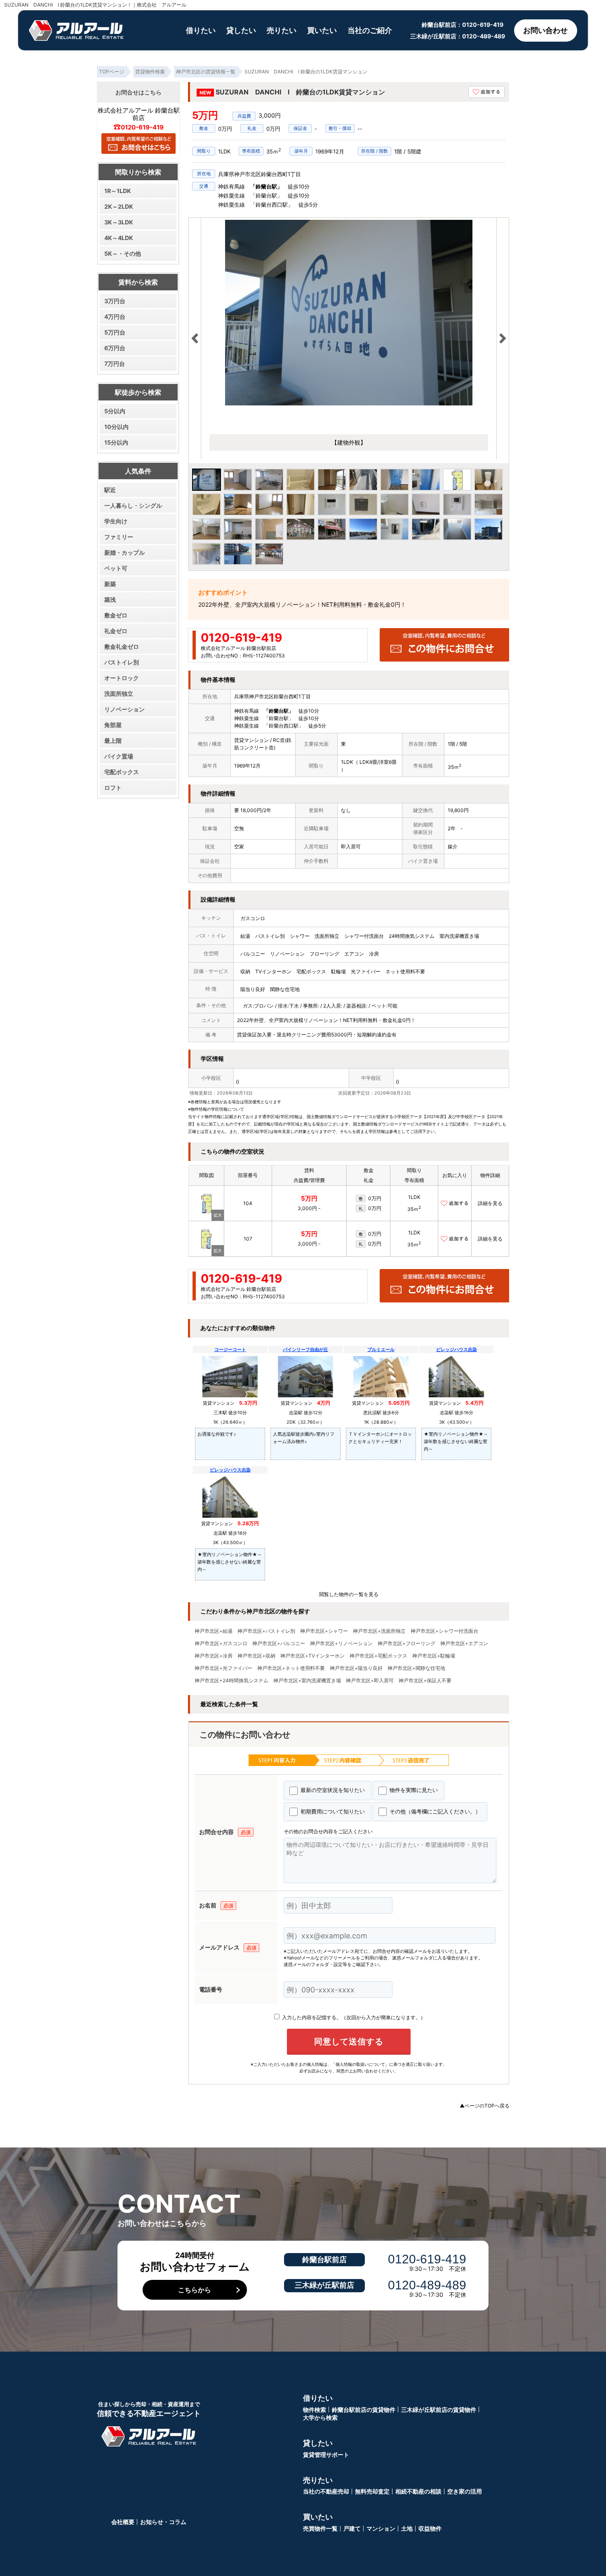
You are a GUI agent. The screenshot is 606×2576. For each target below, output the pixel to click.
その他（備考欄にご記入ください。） (434, 1811)
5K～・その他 (123, 253)
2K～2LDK (119, 206)
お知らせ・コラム (163, 2522)
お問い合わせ (545, 30)
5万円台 (115, 332)
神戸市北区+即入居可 (370, 1681)
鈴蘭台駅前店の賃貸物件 (364, 2410)
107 (248, 1239)
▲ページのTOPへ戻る (485, 2106)
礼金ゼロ (116, 631)
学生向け (116, 521)
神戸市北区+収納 (256, 1656)
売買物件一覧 (320, 2528)
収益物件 (430, 2528)
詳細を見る (490, 1203)
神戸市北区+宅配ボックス (378, 1656)
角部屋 (113, 725)
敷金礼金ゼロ (122, 646)
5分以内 (115, 411)
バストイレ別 (122, 662)
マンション (381, 2528)
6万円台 (115, 348)
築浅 (110, 599)
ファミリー (119, 537)
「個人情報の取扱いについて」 (360, 2064)
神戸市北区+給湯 (214, 1631)
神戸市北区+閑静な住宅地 (416, 1668)
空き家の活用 (465, 2491)
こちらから (195, 2290)
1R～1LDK (118, 191)
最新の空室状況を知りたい (332, 1790)
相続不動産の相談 (418, 2491)
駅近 (110, 490)
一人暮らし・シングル (133, 505)
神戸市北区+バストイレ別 (266, 1631)
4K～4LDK (119, 238)
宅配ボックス (122, 772)
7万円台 (115, 364)
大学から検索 (320, 2417)
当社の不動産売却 (326, 2491)
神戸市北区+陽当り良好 (356, 1668)
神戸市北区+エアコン (464, 1644)
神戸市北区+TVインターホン (312, 1656)
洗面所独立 (119, 693)
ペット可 (116, 568)
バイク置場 (119, 756)
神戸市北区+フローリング (406, 1644)
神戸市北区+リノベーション (341, 1644)
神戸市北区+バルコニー (279, 1644)
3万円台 (115, 301)
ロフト (113, 788)
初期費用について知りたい (332, 1811)
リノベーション (124, 709)
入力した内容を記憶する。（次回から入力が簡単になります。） (353, 2017)
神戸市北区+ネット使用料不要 (291, 1668)
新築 (110, 584)
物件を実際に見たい (413, 1790)
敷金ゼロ (116, 615)
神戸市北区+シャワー (324, 1631)
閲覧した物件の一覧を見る (349, 1594)
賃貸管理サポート (326, 2455)
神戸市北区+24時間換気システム (231, 1681)
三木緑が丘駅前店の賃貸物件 (439, 2410)
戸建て (352, 2528)
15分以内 (116, 442)
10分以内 (116, 427)
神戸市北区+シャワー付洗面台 (444, 1631)
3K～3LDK (119, 222)
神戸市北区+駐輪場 (434, 1656)
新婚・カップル (124, 552)
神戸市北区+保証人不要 (425, 1681)
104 (248, 1203)
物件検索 (315, 2410)
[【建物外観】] (349, 313)
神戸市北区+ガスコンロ (221, 1644)
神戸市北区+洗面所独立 (379, 1631)
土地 (407, 2528)
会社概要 (123, 2522)
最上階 (113, 741)
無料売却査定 (372, 2491)
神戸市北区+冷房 (214, 1656)
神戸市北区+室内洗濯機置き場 (307, 1681)
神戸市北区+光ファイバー (223, 1668)
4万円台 (115, 317)
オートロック (122, 678)
